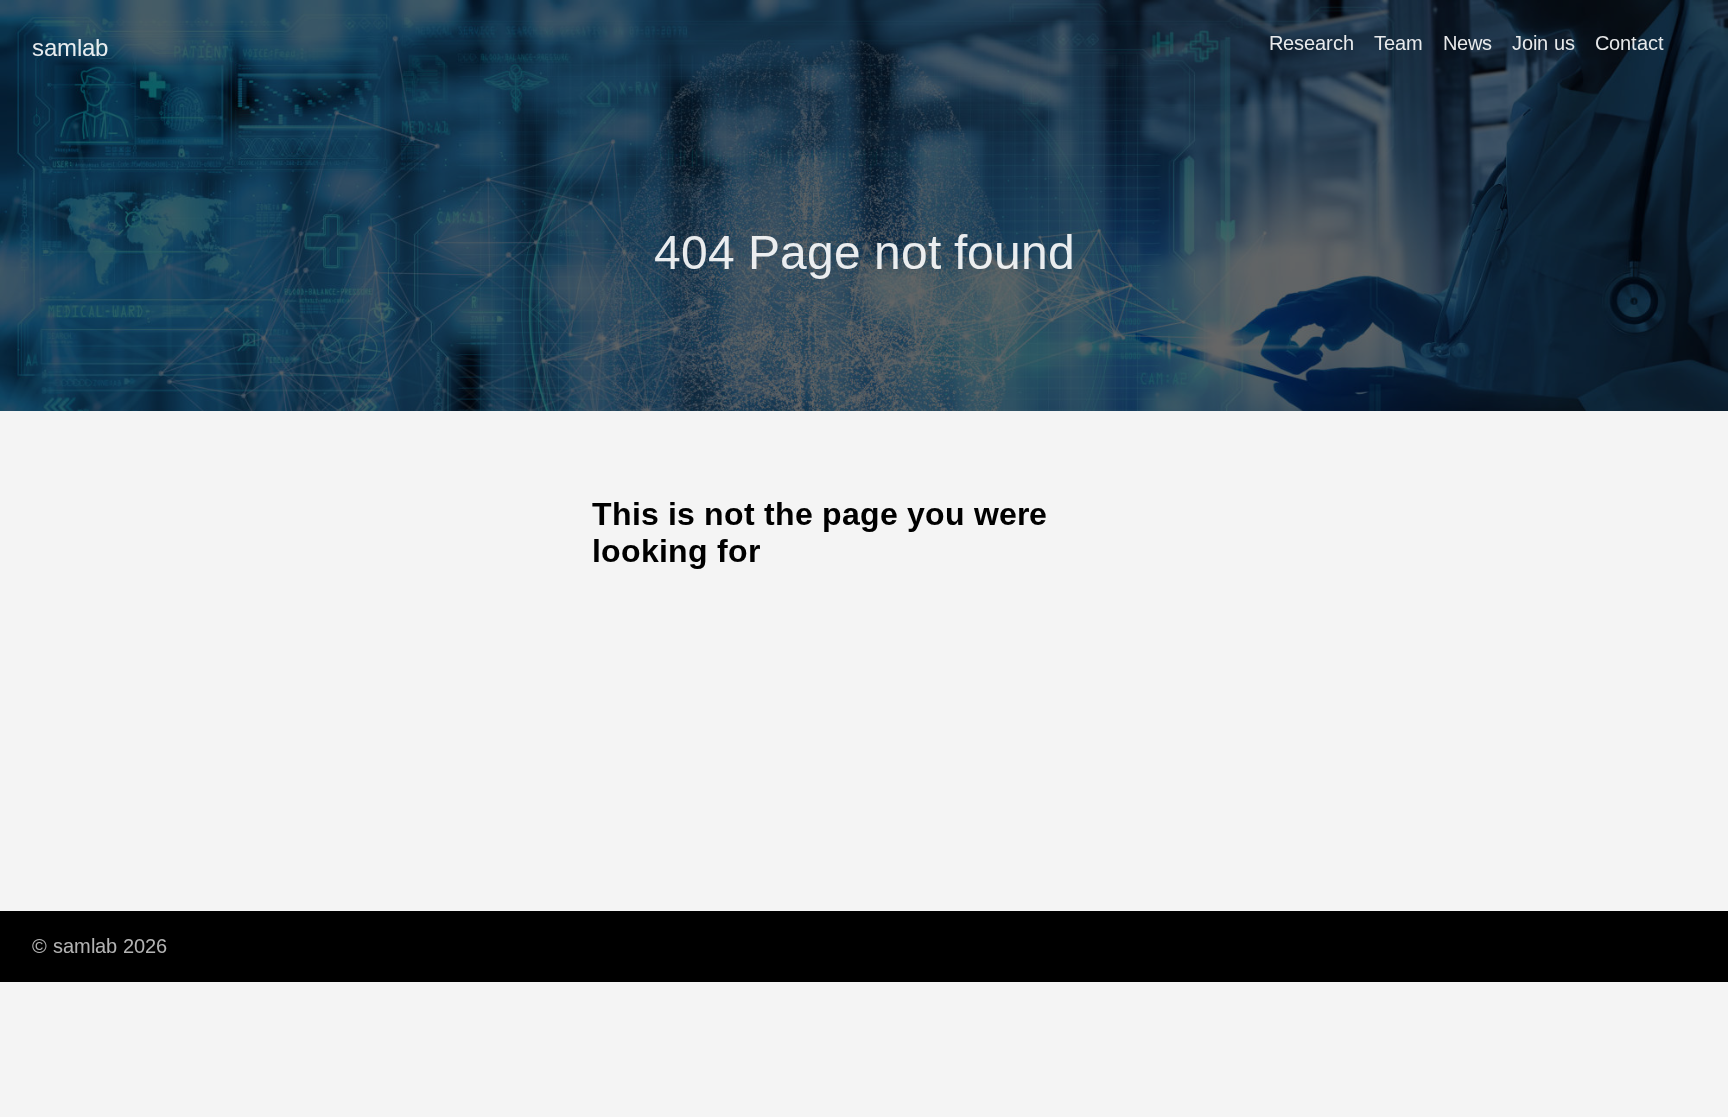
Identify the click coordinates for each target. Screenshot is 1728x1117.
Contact (1629, 43)
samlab (70, 47)
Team (1398, 43)
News (1467, 43)
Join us (1543, 43)
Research (1311, 43)
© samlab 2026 (99, 946)
